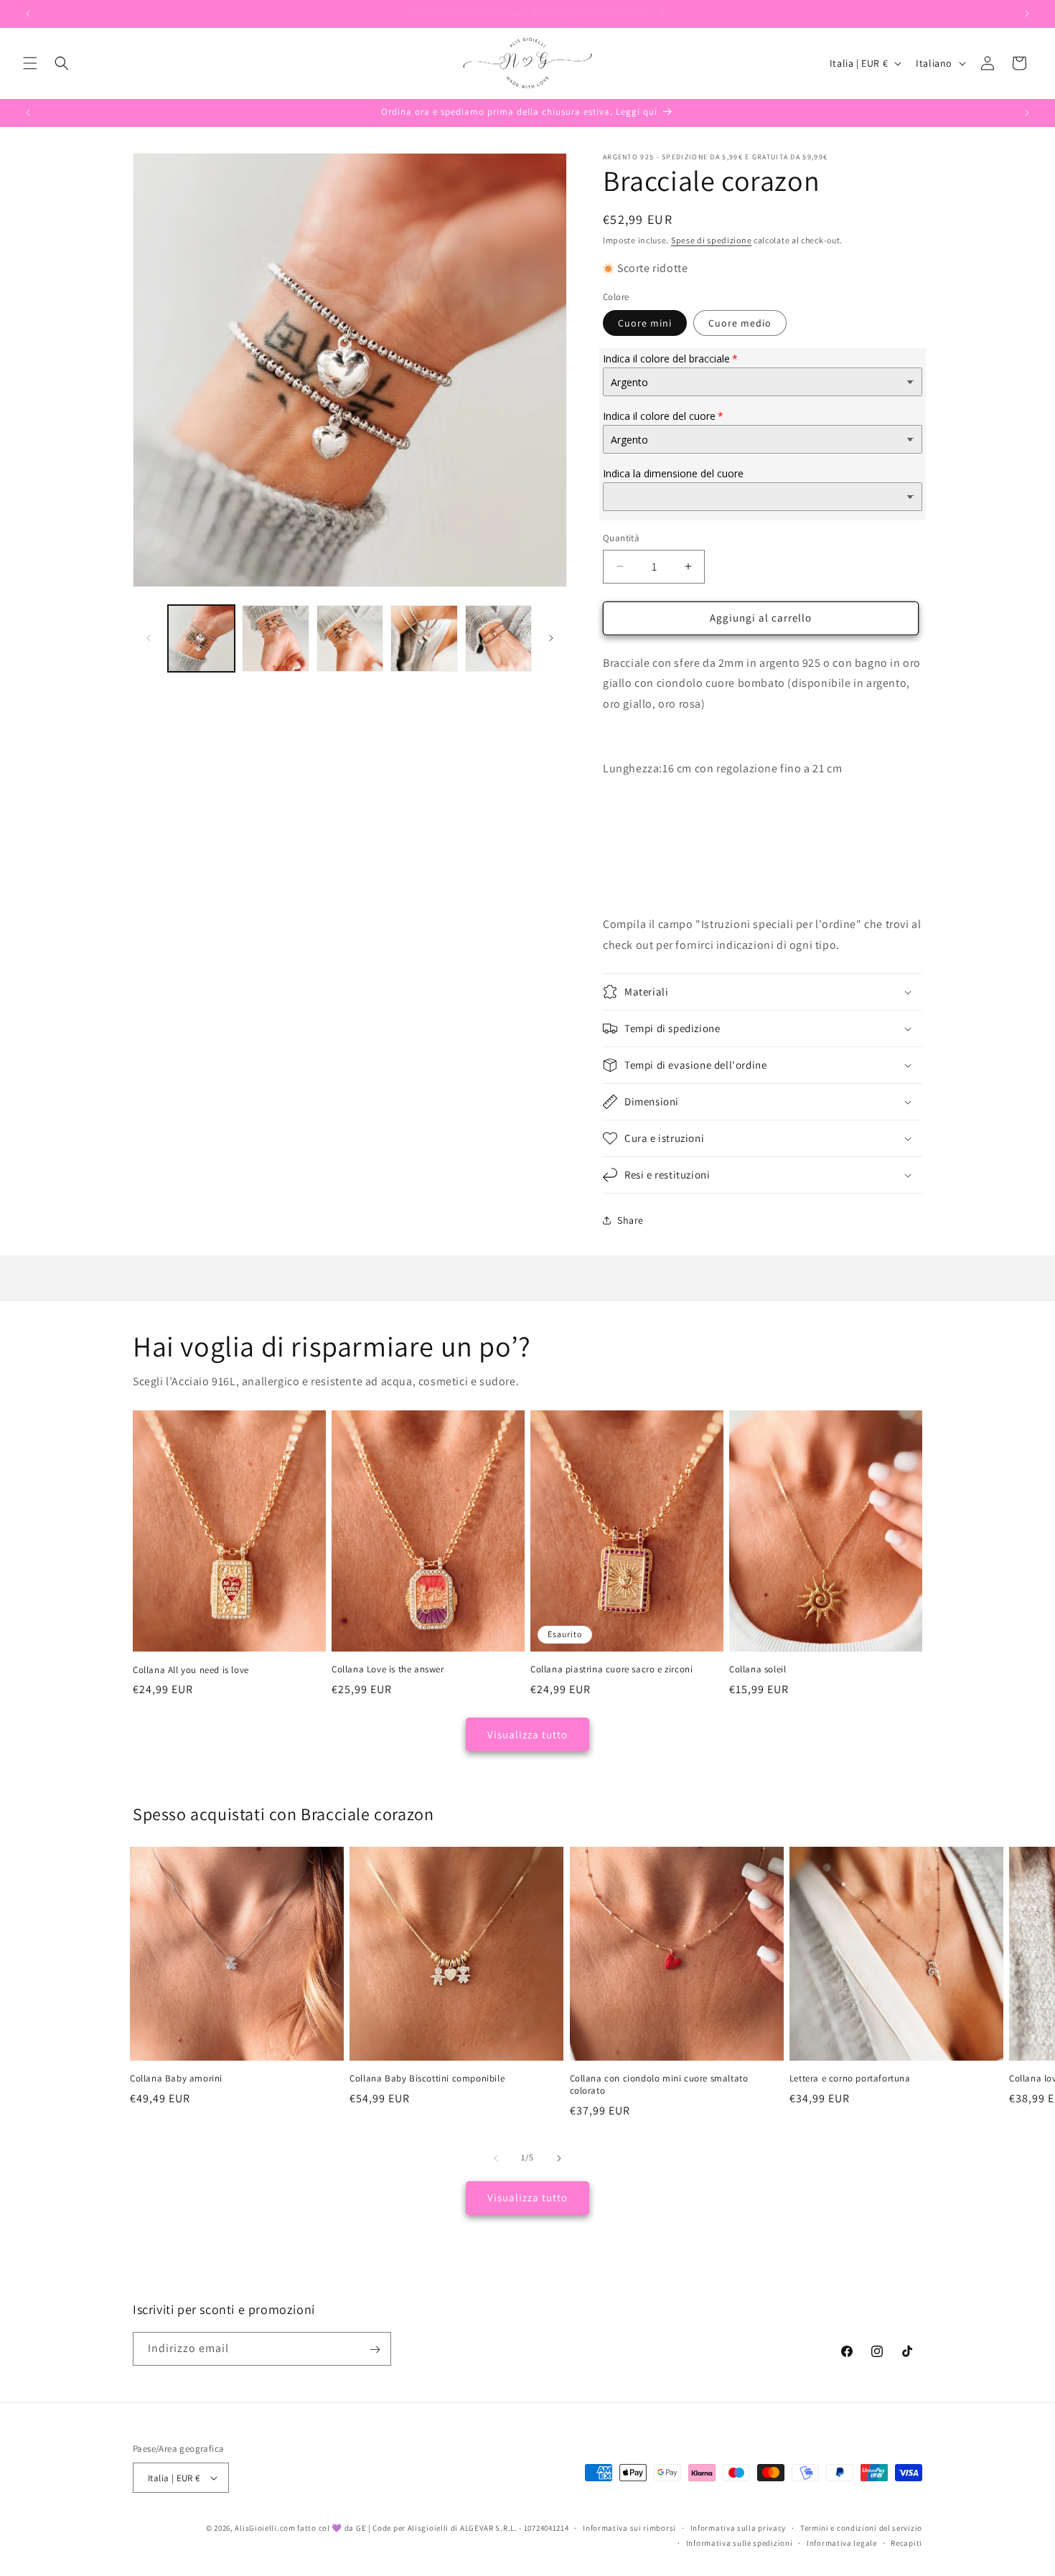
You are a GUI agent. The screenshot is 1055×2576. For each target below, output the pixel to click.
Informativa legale (842, 2543)
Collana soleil (758, 1669)
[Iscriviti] (375, 2350)
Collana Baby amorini (176, 2079)
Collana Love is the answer (388, 1669)
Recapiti (906, 2543)
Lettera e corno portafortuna (850, 2079)
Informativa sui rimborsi (629, 2528)
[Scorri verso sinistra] (149, 638)
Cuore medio (740, 323)
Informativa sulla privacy (738, 2528)
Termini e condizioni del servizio (861, 2528)
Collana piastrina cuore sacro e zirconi (611, 1669)
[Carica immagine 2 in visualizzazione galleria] (275, 638)
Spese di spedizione (711, 240)
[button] (30, 63)
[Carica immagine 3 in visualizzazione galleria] (350, 638)
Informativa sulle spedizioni (740, 2543)
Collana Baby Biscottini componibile (427, 2079)
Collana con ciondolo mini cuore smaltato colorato (659, 2085)
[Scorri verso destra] (551, 638)
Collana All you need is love (191, 1669)
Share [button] (630, 1220)
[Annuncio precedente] (28, 14)
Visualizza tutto (527, 1734)
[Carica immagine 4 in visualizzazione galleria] (424, 638)
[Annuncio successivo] (1027, 14)
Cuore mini (645, 323)
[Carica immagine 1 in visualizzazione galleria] (201, 638)
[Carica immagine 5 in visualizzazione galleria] (498, 638)
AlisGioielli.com (266, 2528)
